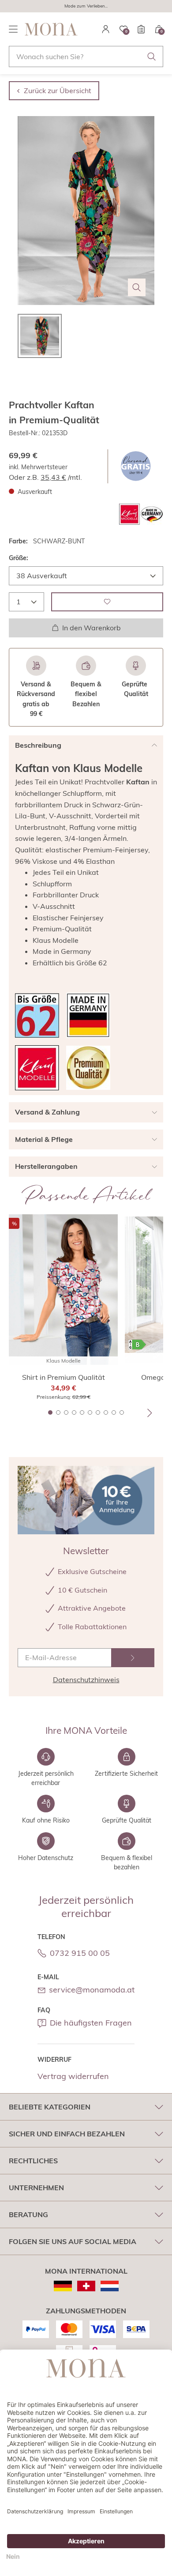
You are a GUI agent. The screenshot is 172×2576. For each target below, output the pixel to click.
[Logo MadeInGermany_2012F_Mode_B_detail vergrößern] (88, 1015)
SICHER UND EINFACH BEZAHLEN (67, 2134)
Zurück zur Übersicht (58, 90)
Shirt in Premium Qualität (64, 1377)
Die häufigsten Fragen (91, 2023)
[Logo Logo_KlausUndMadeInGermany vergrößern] (141, 514)
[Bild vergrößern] (137, 287)
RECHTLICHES (33, 2161)
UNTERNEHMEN (36, 2188)
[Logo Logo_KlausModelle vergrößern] (37, 1068)
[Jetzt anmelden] (133, 1658)
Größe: (19, 558)
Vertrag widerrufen (73, 2076)
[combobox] (86, 56)
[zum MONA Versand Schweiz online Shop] (86, 2286)
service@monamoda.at (92, 1990)
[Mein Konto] (106, 29)
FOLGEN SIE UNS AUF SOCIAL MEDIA (73, 2241)
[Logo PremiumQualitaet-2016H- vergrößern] (88, 1068)
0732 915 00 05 (80, 1953)
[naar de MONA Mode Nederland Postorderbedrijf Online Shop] (110, 2286)
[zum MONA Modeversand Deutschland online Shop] (63, 2286)
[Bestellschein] (141, 29)
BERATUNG (28, 2214)
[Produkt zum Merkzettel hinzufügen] (107, 602)
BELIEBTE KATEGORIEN (50, 2107)
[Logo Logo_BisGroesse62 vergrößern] (37, 1015)
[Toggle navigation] (13, 29)
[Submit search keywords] (152, 56)
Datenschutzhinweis (86, 1680)
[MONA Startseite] (51, 29)
